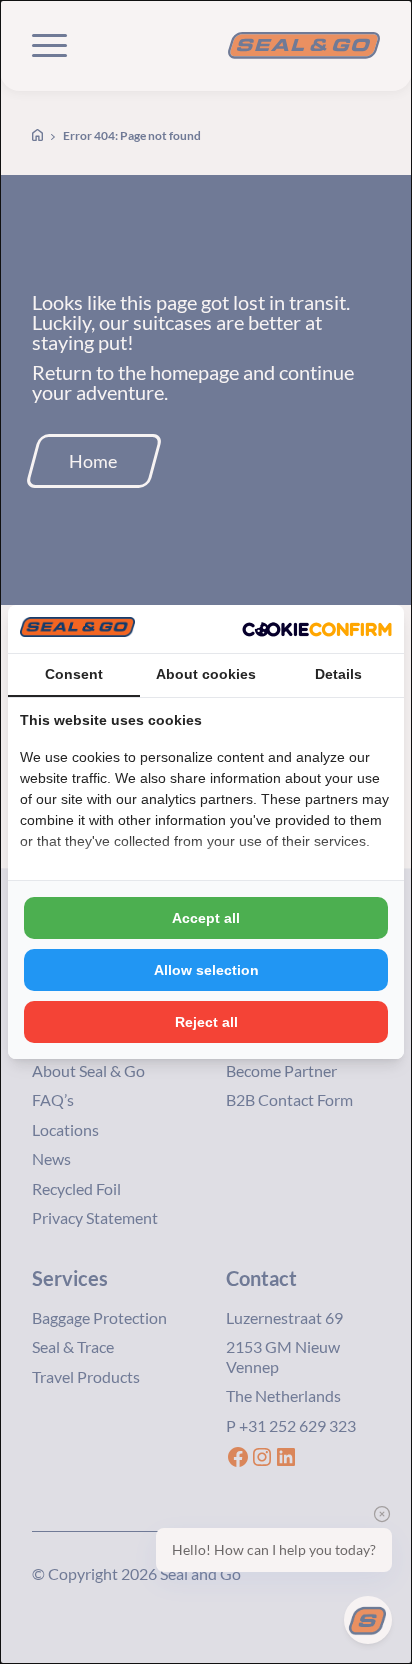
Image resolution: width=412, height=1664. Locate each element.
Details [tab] (338, 674)
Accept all (206, 918)
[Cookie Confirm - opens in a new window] (317, 629)
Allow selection (206, 970)
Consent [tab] (74, 674)
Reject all (206, 1022)
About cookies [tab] (206, 674)
